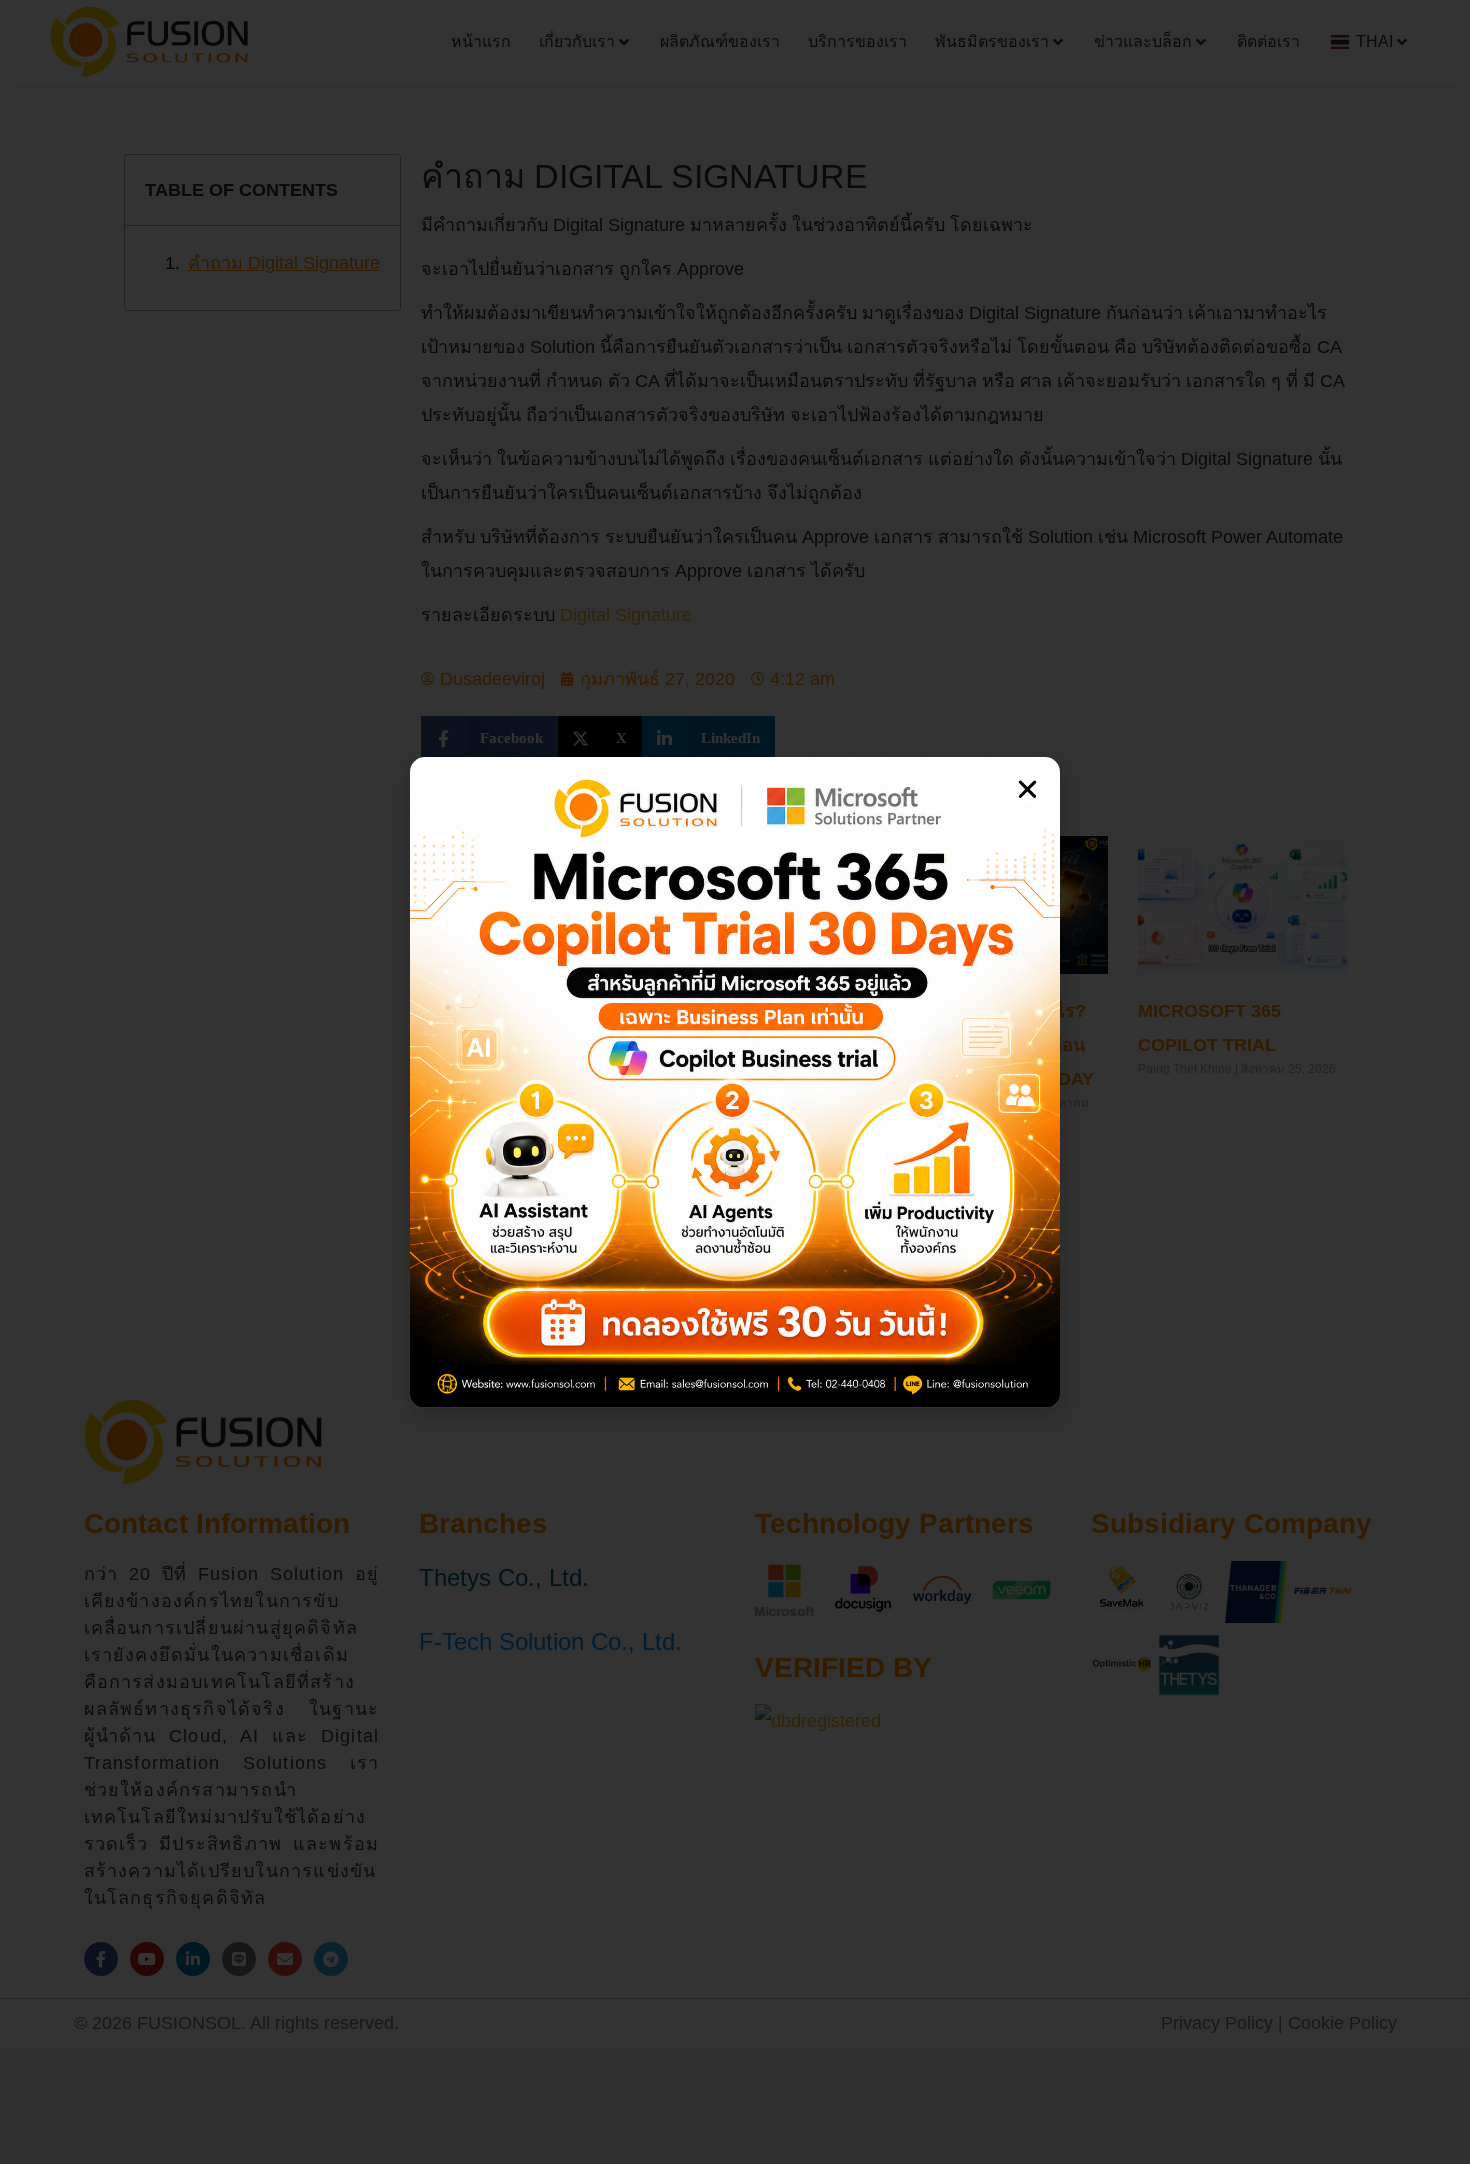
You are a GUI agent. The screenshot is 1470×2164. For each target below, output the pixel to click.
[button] (1027, 789)
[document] (735, 1082)
